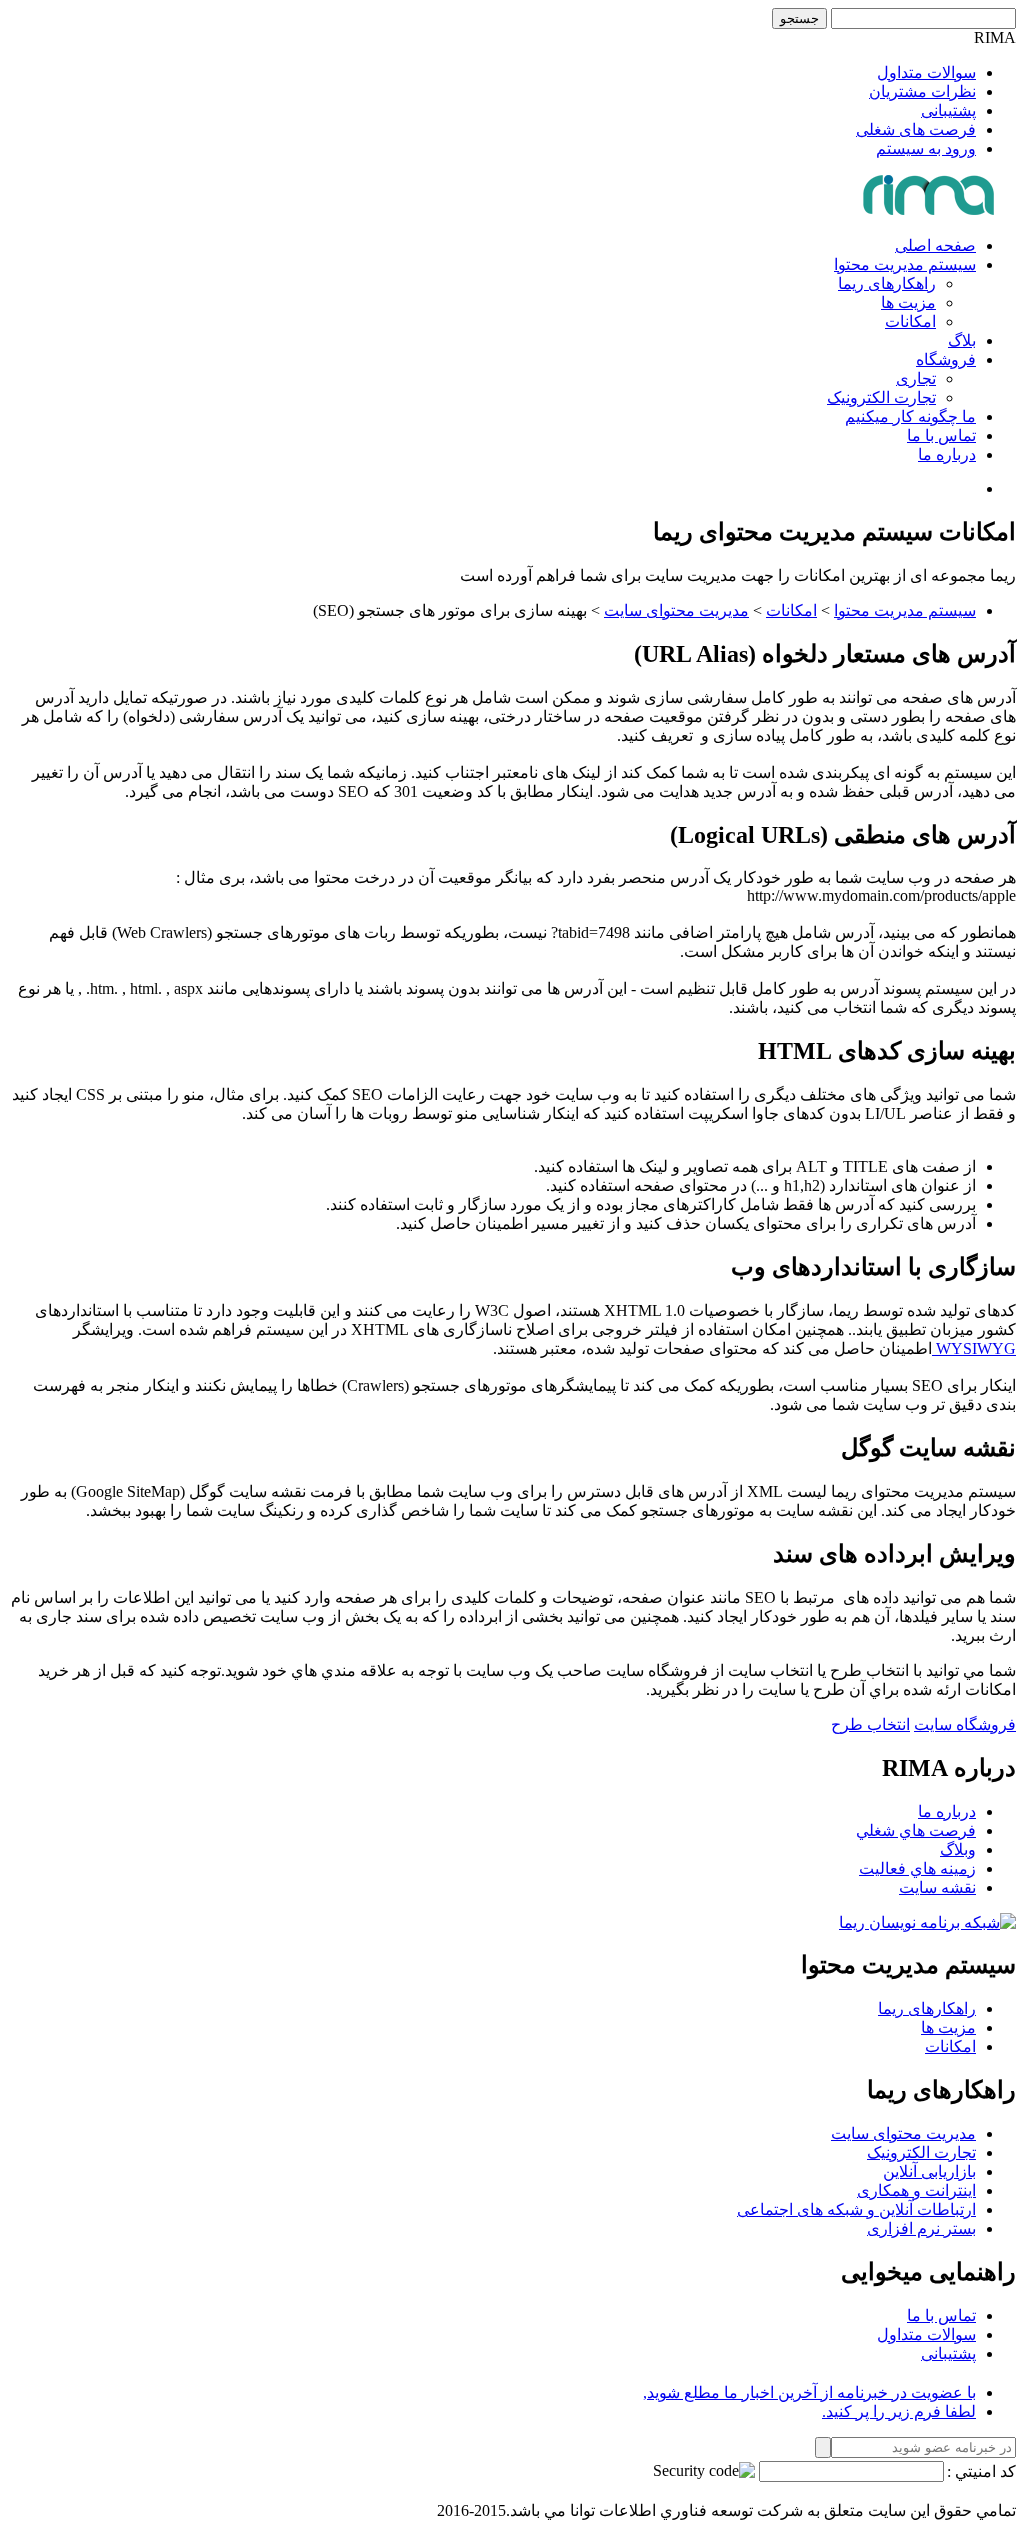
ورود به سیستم (926, 148)
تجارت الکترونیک (881, 397)
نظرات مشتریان (922, 91)
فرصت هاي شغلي (916, 1830)
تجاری (916, 378)
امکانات (910, 321)
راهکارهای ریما (887, 283)
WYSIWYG (974, 1348)
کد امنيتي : (981, 2471)
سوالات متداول (926, 72)
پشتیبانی (948, 110)
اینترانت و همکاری (916, 2190)
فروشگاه (946, 359)
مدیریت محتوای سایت (676, 610)
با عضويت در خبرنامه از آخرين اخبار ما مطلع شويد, (809, 2392)
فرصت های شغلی (916, 129)
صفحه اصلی (935, 245)
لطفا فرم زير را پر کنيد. (899, 2411)
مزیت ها (908, 302)
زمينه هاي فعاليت (917, 1868)
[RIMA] (930, 210)
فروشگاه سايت (965, 1724)
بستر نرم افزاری (921, 2228)
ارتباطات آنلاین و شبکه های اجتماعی (856, 2209)
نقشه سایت (937, 1887)
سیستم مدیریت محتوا (905, 264)
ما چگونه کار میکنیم (910, 416)
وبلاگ (958, 1849)
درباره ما (947, 454)
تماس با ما (941, 435)
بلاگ (962, 340)
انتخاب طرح (870, 1724)
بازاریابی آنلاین (929, 2171)
